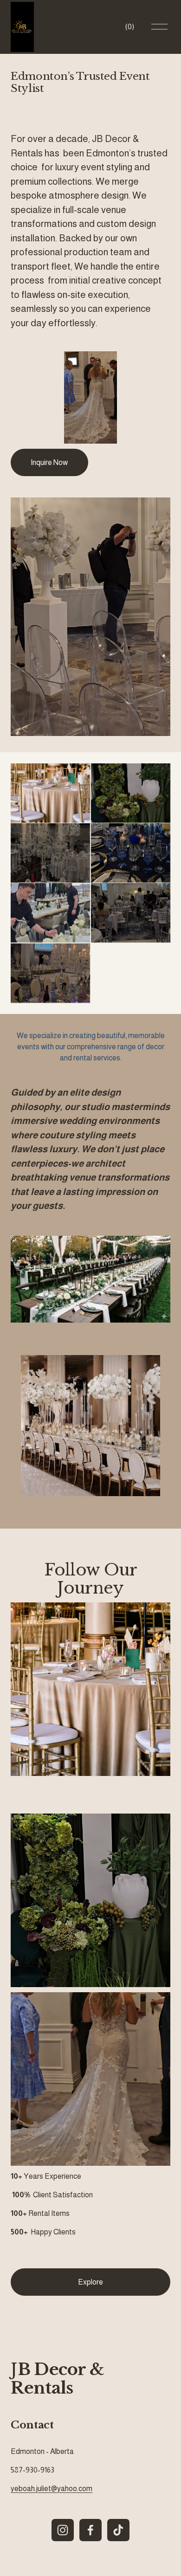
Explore (90, 2282)
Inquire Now (49, 462)
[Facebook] (90, 2530)
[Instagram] (63, 2530)
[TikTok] (118, 2530)
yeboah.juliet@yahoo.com (52, 2489)
